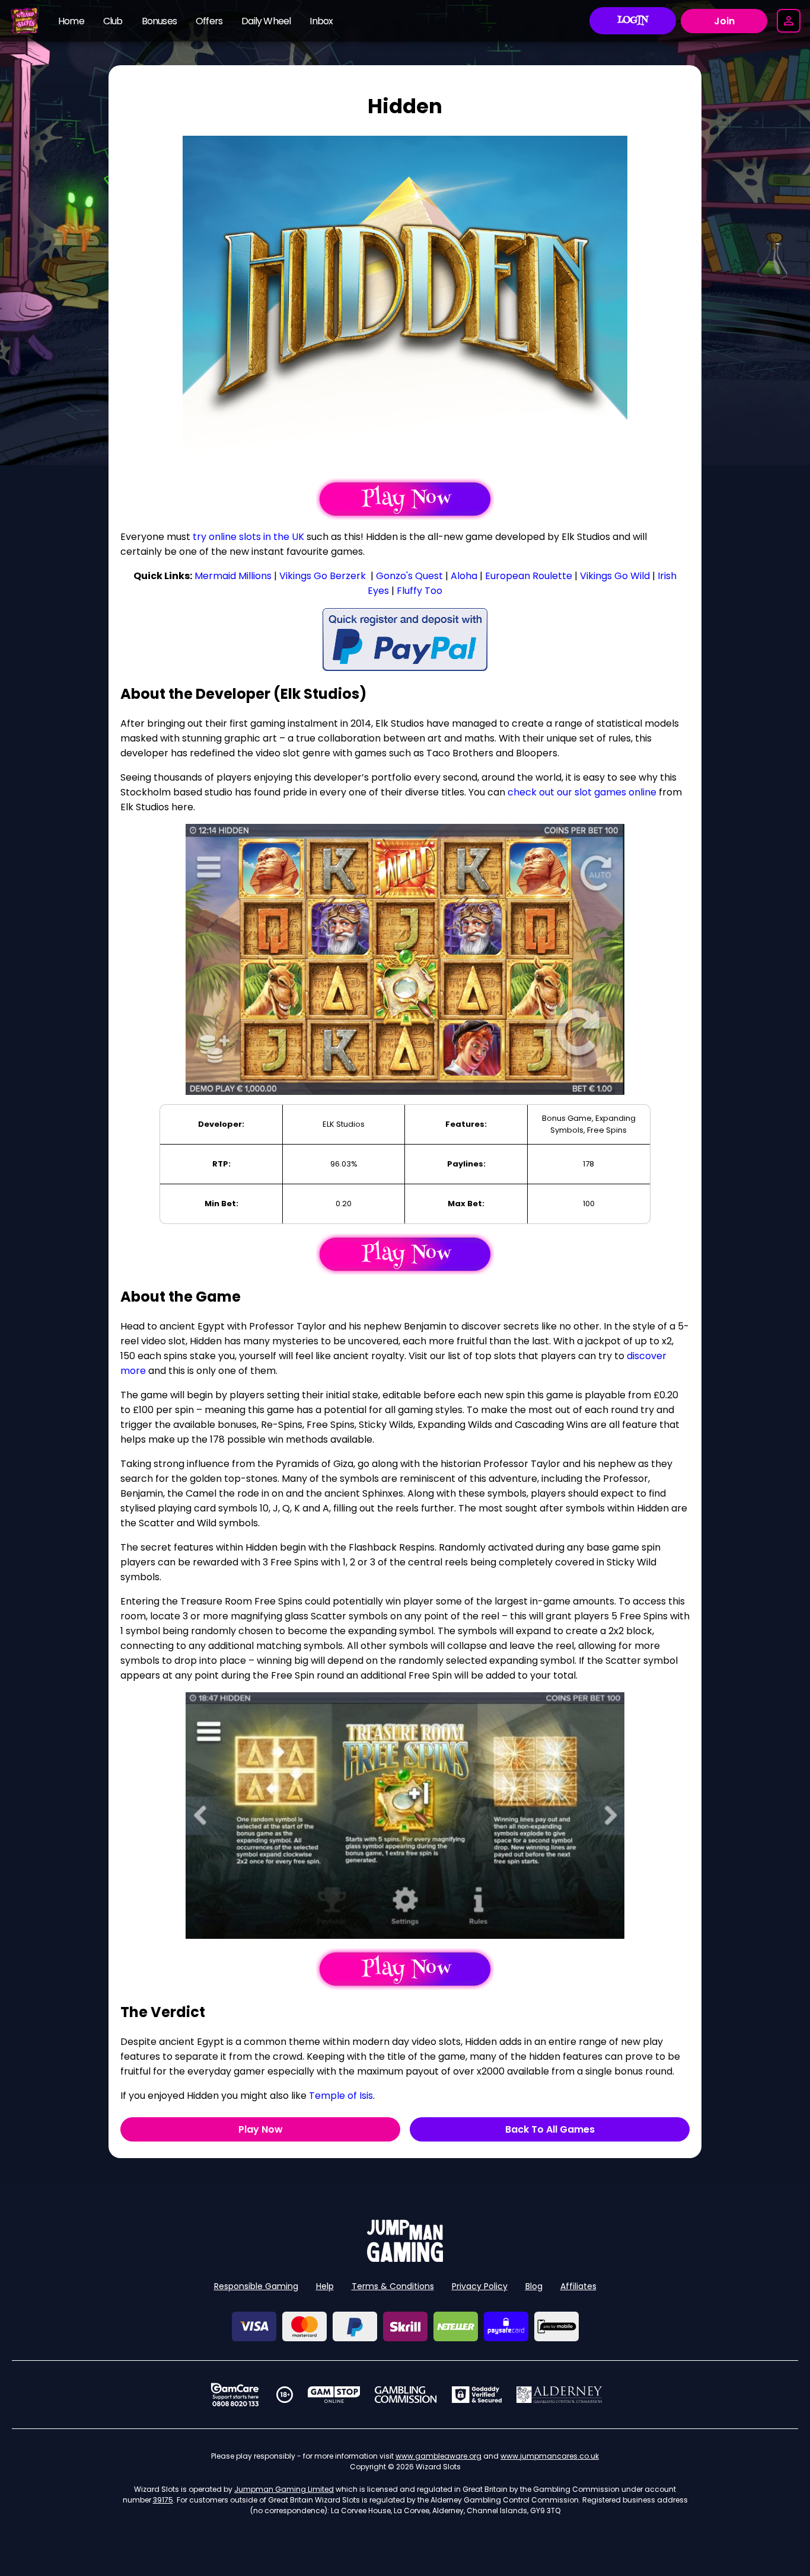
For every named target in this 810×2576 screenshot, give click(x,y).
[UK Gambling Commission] (406, 2395)
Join (724, 21)
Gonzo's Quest (409, 576)
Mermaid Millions (233, 576)
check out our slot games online (582, 792)
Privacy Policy (480, 2286)
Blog (534, 2286)
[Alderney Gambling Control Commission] (559, 2395)
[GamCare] (235, 2395)
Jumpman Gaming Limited (284, 2489)
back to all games (550, 2129)
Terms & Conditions (393, 2286)
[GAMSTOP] (334, 2395)
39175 (163, 2500)
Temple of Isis (341, 2096)
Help (325, 2286)
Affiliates (578, 2286)
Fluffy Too (420, 591)
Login (633, 21)
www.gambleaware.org (439, 2456)
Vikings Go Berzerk (323, 576)
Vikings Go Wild (615, 576)
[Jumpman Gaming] (405, 2259)
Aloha (464, 576)
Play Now (261, 2129)
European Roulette (529, 576)
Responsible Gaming (256, 2286)
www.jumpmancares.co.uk (550, 2456)
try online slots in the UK (248, 537)
